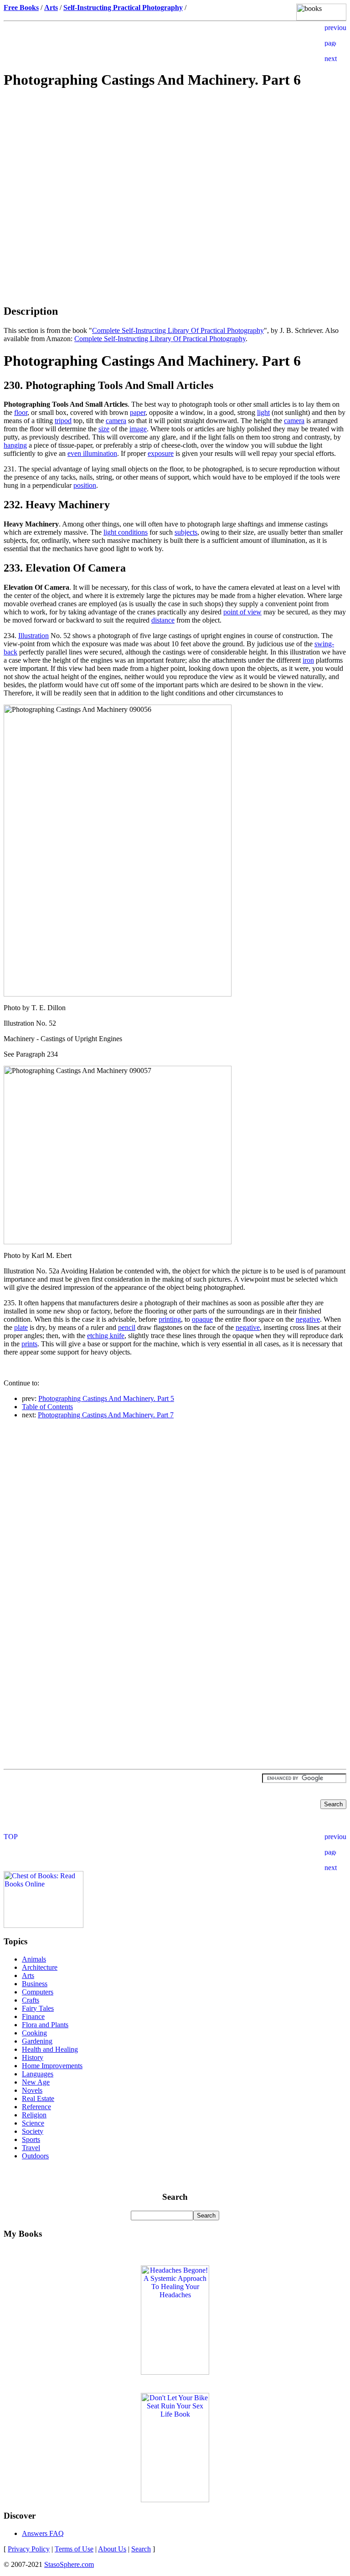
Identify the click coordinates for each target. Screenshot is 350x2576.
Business (35, 1984)
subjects (186, 532)
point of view (242, 612)
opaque (202, 1319)
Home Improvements (52, 2066)
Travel (31, 2148)
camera (116, 421)
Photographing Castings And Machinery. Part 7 (106, 1415)
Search (141, 2549)
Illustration (33, 636)
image (138, 429)
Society (33, 2131)
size (104, 429)
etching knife (106, 1336)
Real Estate (38, 2098)
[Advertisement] (175, 162)
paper (138, 412)
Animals (34, 1959)
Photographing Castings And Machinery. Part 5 (106, 1398)
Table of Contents (47, 1407)
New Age (36, 2082)
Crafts (31, 2000)
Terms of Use (74, 2549)
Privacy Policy (29, 2549)
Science (33, 2123)
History (33, 2057)
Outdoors (35, 2156)
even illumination (92, 453)
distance (163, 620)
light (263, 412)
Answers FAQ (43, 2533)
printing (170, 1319)
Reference (36, 2107)
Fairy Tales (38, 2008)
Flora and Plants (45, 2025)
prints (29, 1344)
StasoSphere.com (69, 2564)
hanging (15, 445)
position (85, 485)
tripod (63, 421)
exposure (161, 453)
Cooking (34, 2033)
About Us (112, 2549)
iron (308, 660)
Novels (32, 2090)
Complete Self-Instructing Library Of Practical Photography (178, 330)
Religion (34, 2115)
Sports (31, 2139)
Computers (38, 1992)
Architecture (40, 1967)
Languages (38, 2074)
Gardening (37, 2041)
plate (21, 1327)
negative (308, 1319)
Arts (28, 1975)
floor (21, 412)
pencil (127, 1327)
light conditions (126, 532)
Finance (33, 2016)
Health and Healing (50, 2049)
